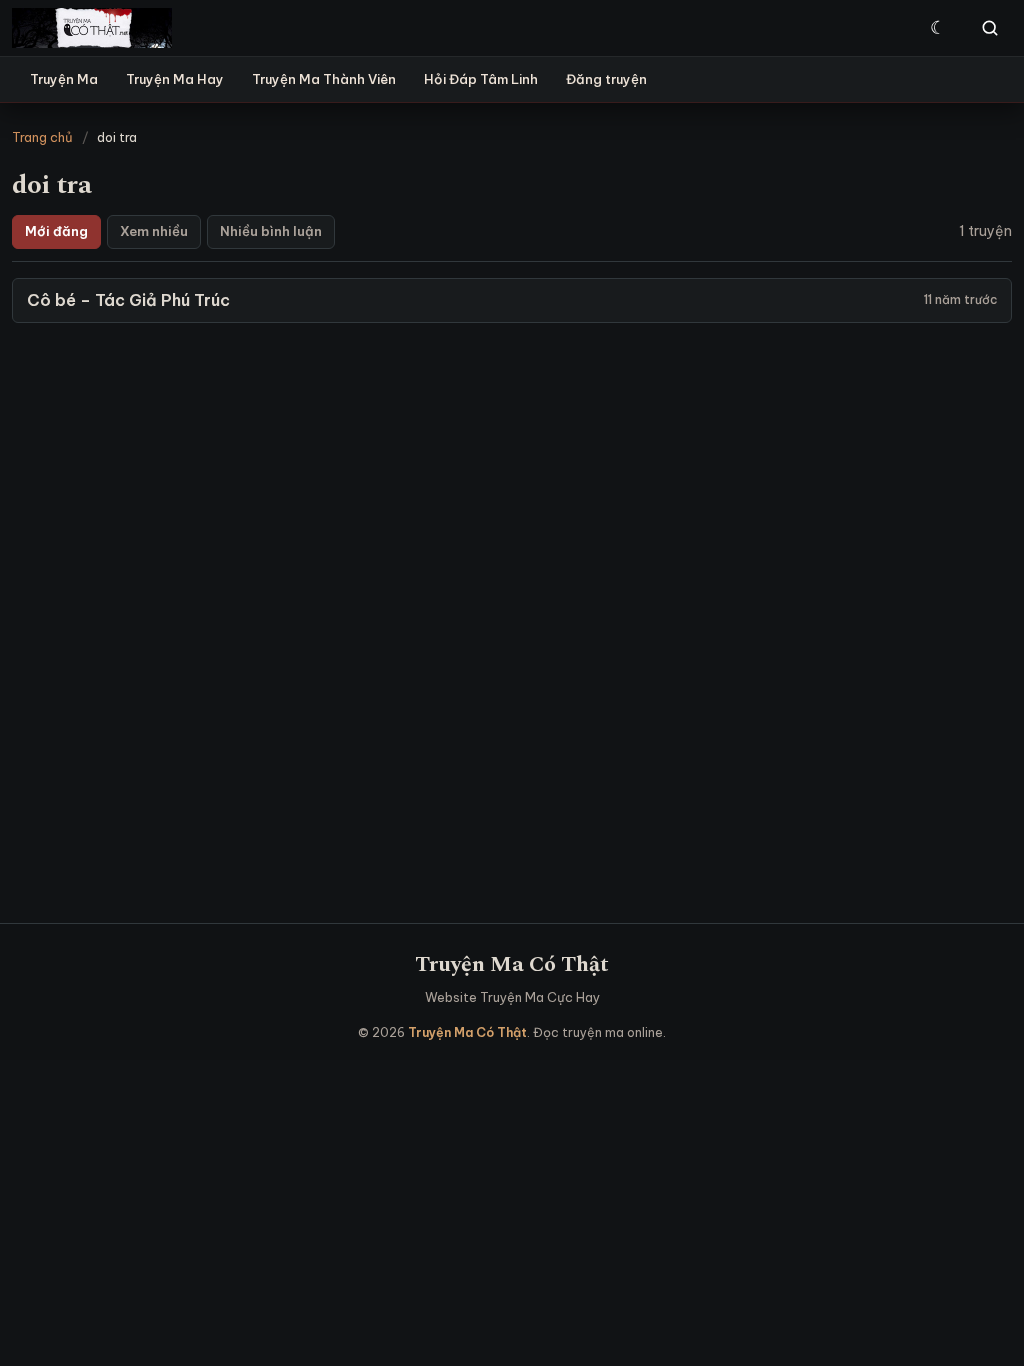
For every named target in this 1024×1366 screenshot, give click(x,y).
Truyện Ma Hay (175, 79)
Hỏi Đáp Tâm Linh (481, 79)
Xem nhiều (154, 231)
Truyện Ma (64, 79)
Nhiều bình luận (271, 231)
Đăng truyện (606, 79)
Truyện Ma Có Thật (512, 964)
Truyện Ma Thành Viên (324, 79)
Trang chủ (42, 137)
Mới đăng (56, 231)
